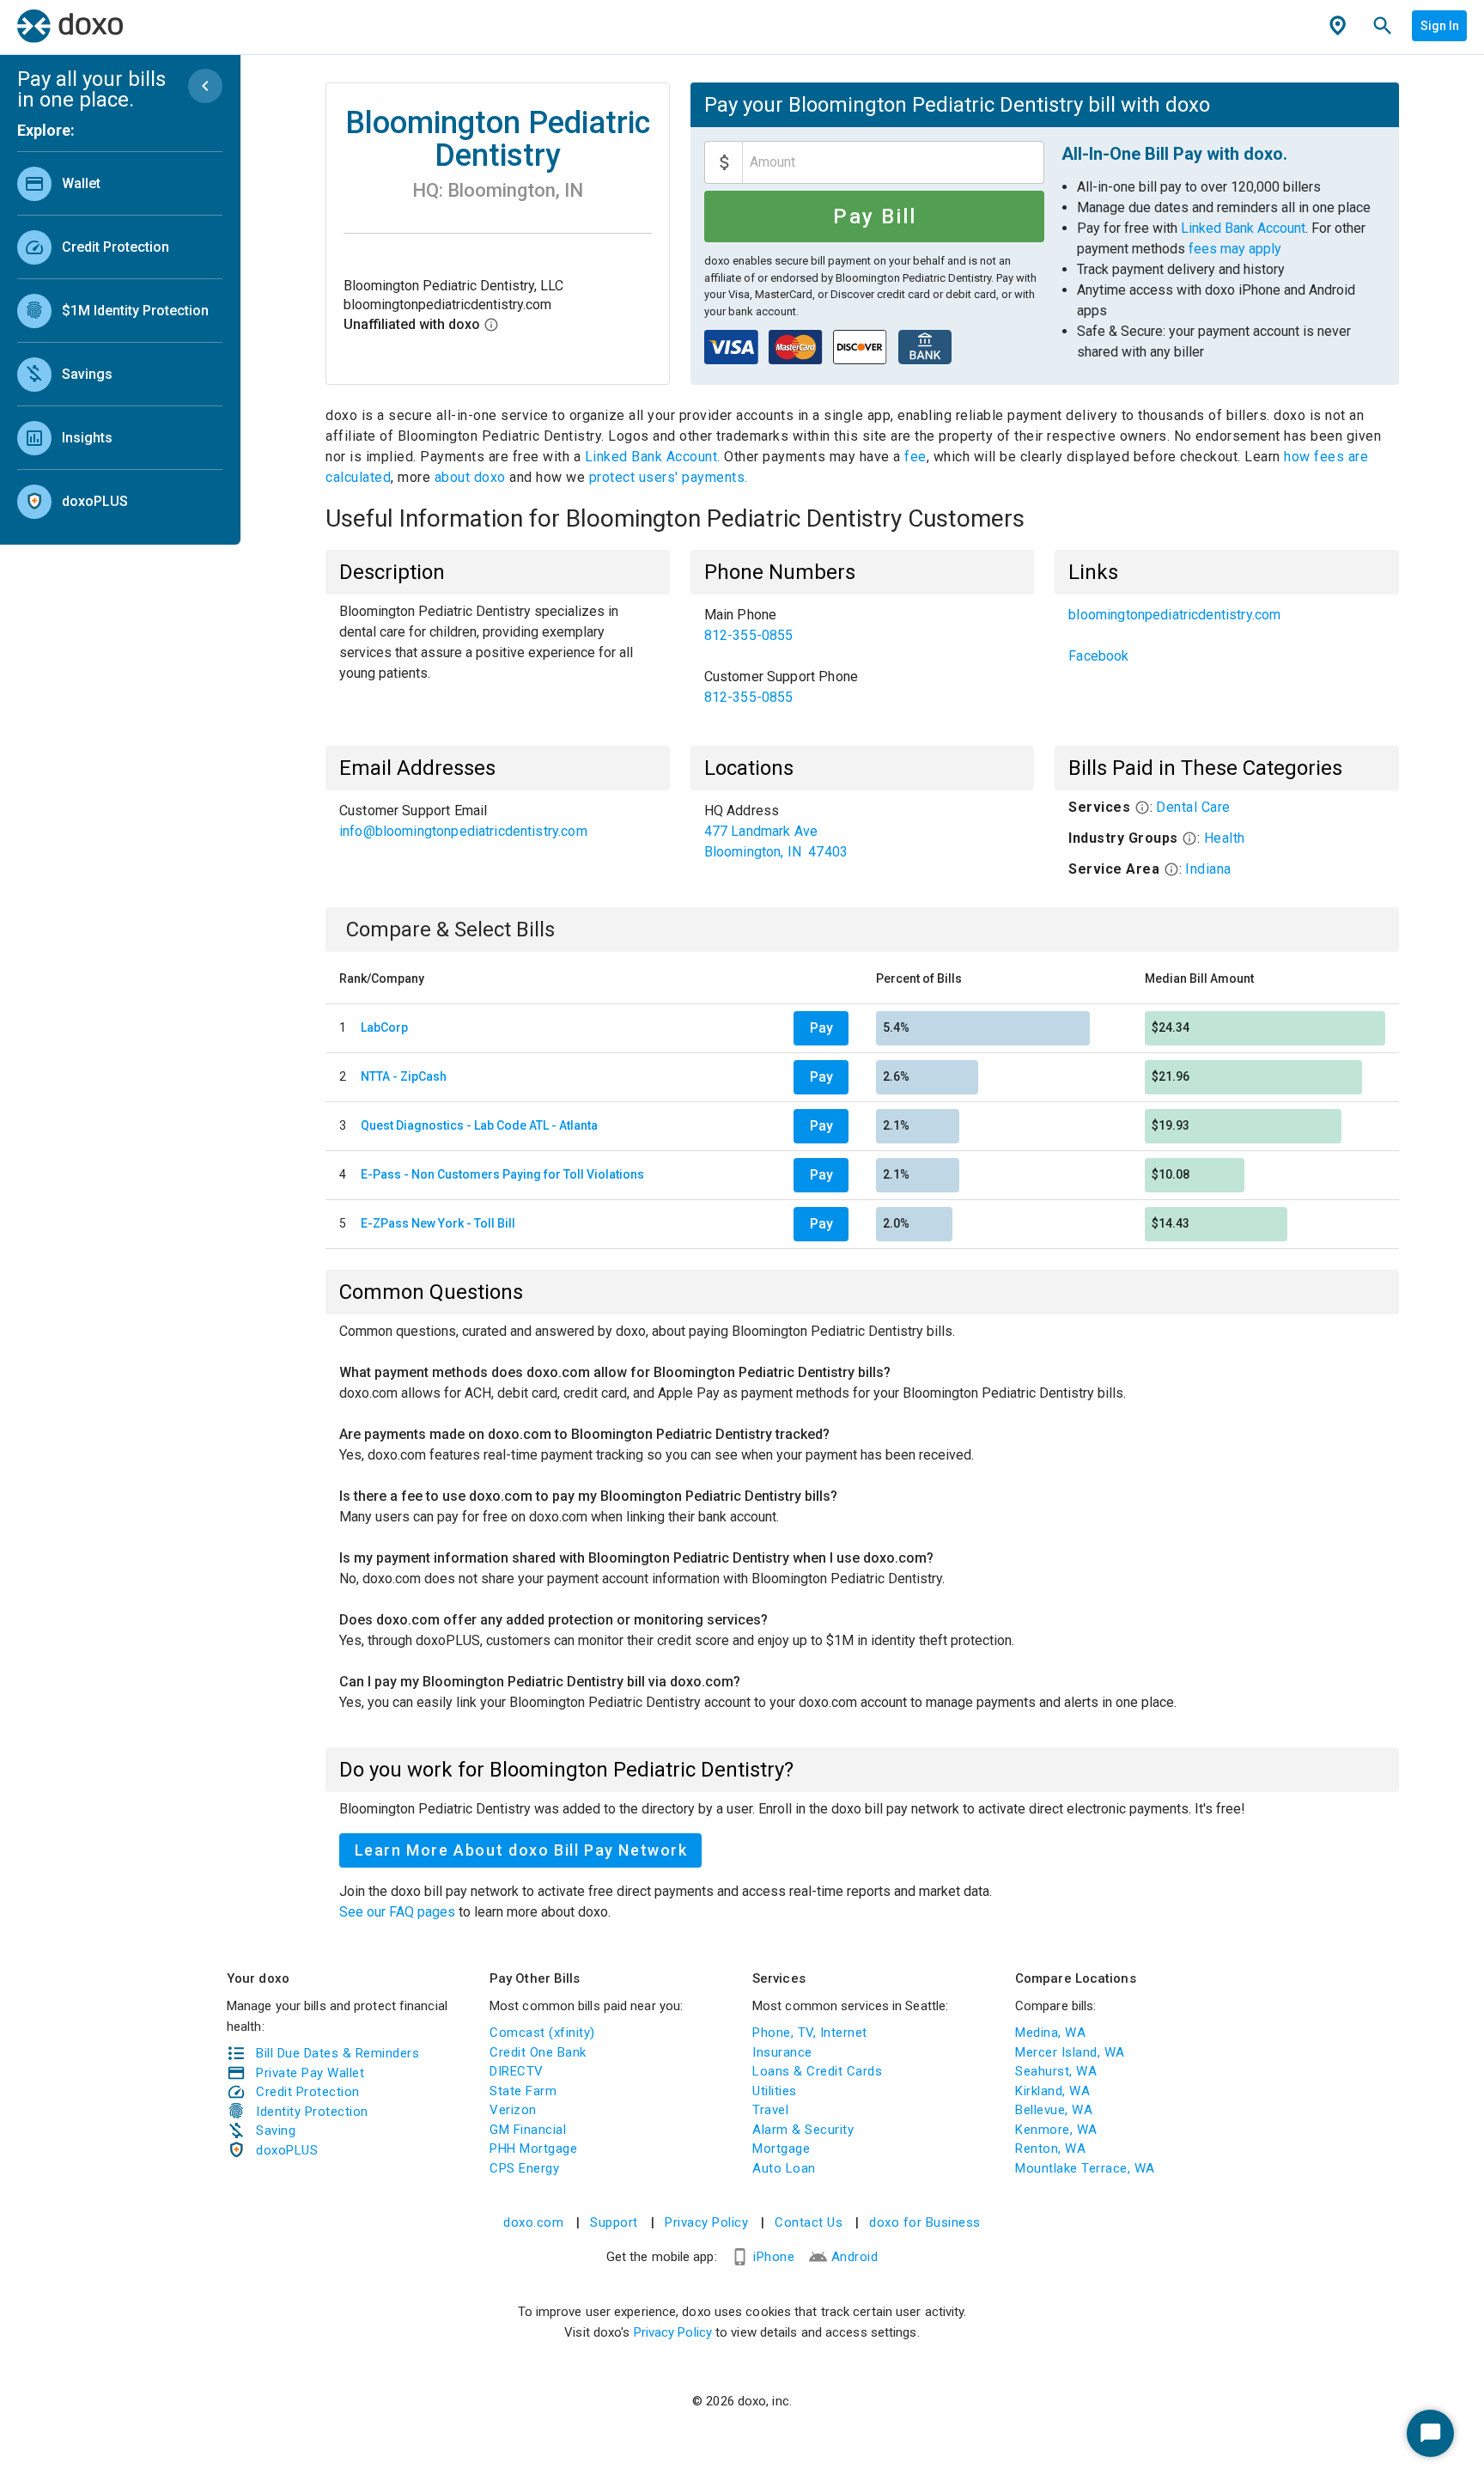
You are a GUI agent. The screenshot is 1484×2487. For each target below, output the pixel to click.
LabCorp (384, 1027)
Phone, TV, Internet (810, 2033)
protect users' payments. (669, 477)
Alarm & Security (803, 2130)
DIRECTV (517, 2071)
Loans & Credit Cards (817, 2071)
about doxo (470, 477)
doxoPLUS (287, 2150)
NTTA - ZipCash (404, 1076)
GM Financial (528, 2130)
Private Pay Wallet (310, 2073)
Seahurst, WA (1056, 2071)
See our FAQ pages (399, 1912)
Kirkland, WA (1052, 2091)
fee (915, 457)
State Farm (523, 2091)
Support (614, 2222)
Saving (276, 2130)
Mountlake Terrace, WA (1085, 2168)
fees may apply (1235, 249)
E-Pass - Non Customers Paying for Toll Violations (502, 1174)
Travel (770, 2110)
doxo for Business (925, 2222)
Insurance (782, 2052)
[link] (120, 183)
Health (1225, 838)
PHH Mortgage (533, 2149)
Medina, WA (1050, 2033)
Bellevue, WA (1054, 2110)
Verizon (513, 2110)
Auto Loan (784, 2168)
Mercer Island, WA (1070, 2052)
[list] (120, 338)
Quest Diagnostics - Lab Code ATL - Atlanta (479, 1125)
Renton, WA (1050, 2149)
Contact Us (809, 2222)
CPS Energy (524, 2168)
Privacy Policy (706, 2222)
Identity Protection (312, 2112)
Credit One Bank (538, 2052)
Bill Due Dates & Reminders (338, 2053)
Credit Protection (308, 2092)
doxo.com (533, 2222)
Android (855, 2257)
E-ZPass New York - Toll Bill (438, 1223)
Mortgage (781, 2149)
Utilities (775, 2091)
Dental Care (1193, 807)
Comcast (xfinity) (542, 2033)
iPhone (774, 2257)
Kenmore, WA (1056, 2130)
